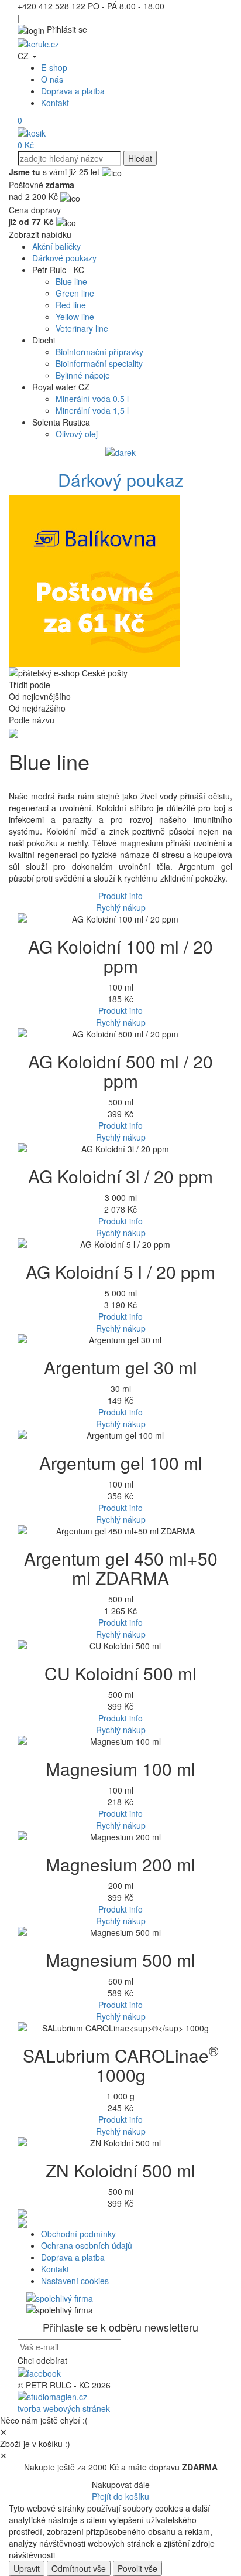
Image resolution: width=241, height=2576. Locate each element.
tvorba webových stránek (64, 2408)
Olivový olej (77, 434)
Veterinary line (82, 328)
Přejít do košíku (120, 2496)
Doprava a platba (73, 91)
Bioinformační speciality (99, 363)
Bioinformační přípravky (99, 352)
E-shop (54, 67)
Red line (71, 305)
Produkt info (120, 896)
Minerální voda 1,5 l (92, 410)
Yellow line (75, 317)
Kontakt (55, 103)
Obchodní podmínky (78, 2234)
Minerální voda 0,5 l (92, 399)
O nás (52, 79)
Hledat (140, 158)
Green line (75, 293)
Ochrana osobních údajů (87, 2245)
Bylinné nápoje (83, 375)
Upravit (27, 2568)
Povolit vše (137, 2568)
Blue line (71, 281)
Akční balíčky (56, 246)
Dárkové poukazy (64, 258)
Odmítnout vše (79, 2568)
